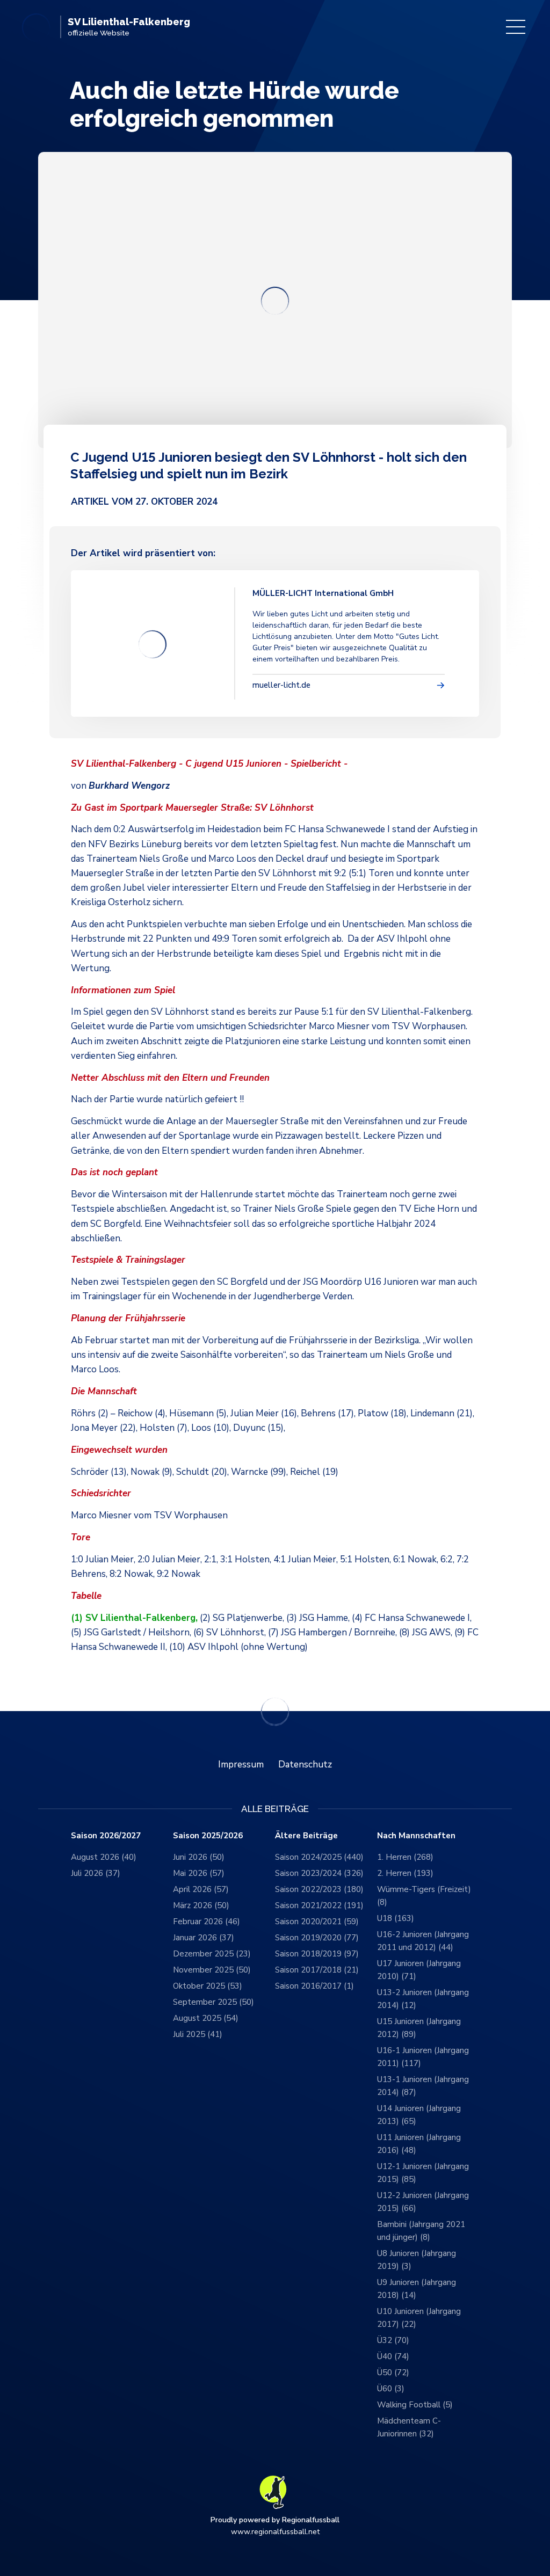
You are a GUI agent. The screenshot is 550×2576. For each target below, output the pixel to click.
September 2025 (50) (214, 2002)
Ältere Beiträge (306, 1836)
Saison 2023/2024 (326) (319, 1873)
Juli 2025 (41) (198, 2034)
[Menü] (516, 27)
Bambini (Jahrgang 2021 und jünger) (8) (421, 2231)
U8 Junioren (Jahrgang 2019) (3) (417, 2260)
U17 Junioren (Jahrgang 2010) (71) (419, 1970)
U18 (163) (396, 1918)
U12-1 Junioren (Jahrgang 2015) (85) (423, 2173)
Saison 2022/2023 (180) (319, 1889)
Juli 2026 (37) (96, 1873)
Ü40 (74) (393, 2356)
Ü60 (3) (391, 2389)
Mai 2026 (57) (199, 1873)
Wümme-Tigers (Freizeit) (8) (424, 1896)
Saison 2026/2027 (106, 1836)
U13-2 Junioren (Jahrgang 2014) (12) (423, 1999)
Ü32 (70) (393, 2340)
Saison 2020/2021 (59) (317, 1922)
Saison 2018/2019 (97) (317, 1954)
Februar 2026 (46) (207, 1922)
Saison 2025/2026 (208, 1836)
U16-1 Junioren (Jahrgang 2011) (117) (423, 2057)
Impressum (241, 1764)
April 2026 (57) (201, 1889)
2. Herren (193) (405, 1873)
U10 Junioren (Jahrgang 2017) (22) (419, 2318)
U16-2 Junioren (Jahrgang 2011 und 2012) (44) (423, 1941)
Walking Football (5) (415, 2405)
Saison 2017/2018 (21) (317, 1970)
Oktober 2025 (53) (208, 1986)
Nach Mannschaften (416, 1836)
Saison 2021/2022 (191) (319, 1905)
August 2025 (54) (206, 2018)
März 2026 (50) (201, 1905)
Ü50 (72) (393, 2373)
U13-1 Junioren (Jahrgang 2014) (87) (423, 2086)
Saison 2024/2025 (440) (319, 1857)
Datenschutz (305, 1764)
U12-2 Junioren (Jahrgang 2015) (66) (423, 2202)
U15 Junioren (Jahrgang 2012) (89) (419, 2028)
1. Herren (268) (405, 1857)
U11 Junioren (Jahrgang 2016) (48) (419, 2144)
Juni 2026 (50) (199, 1857)
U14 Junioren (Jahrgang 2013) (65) (419, 2115)
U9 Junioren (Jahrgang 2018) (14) (417, 2289)
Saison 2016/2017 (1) (314, 1986)
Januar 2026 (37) (204, 1938)
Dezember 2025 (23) (212, 1954)
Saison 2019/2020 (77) (317, 1938)
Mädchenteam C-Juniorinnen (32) (409, 2427)
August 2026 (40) (104, 1857)
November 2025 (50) (212, 1970)
